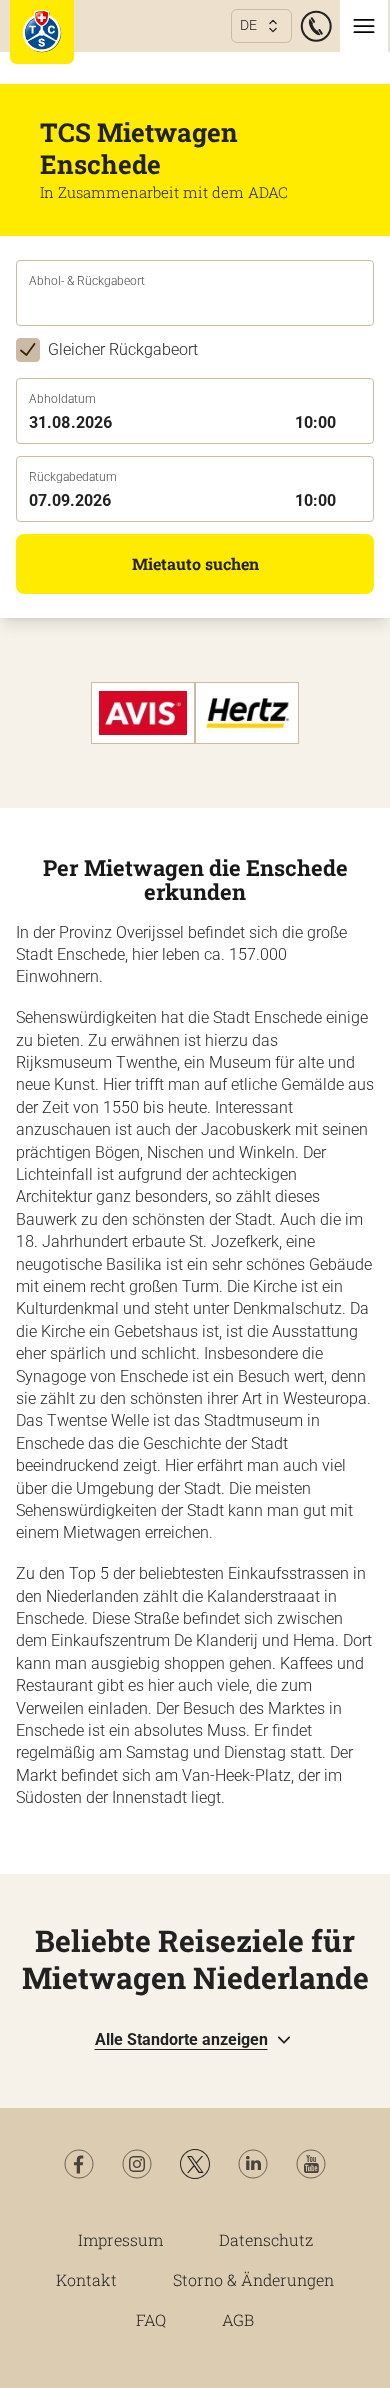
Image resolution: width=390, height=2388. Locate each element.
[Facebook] (79, 2164)
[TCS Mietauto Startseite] (42, 32)
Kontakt (86, 2279)
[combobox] (195, 307)
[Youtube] (311, 2164)
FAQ (151, 2319)
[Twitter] (195, 2164)
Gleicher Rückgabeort (123, 349)
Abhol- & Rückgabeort (87, 281)
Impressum (120, 2239)
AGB (238, 2319)
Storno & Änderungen (253, 2279)
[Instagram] (137, 2164)
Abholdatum (62, 399)
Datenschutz (266, 2239)
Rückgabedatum (73, 477)
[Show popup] (368, 305)
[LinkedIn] (253, 2164)
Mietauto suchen (195, 563)
